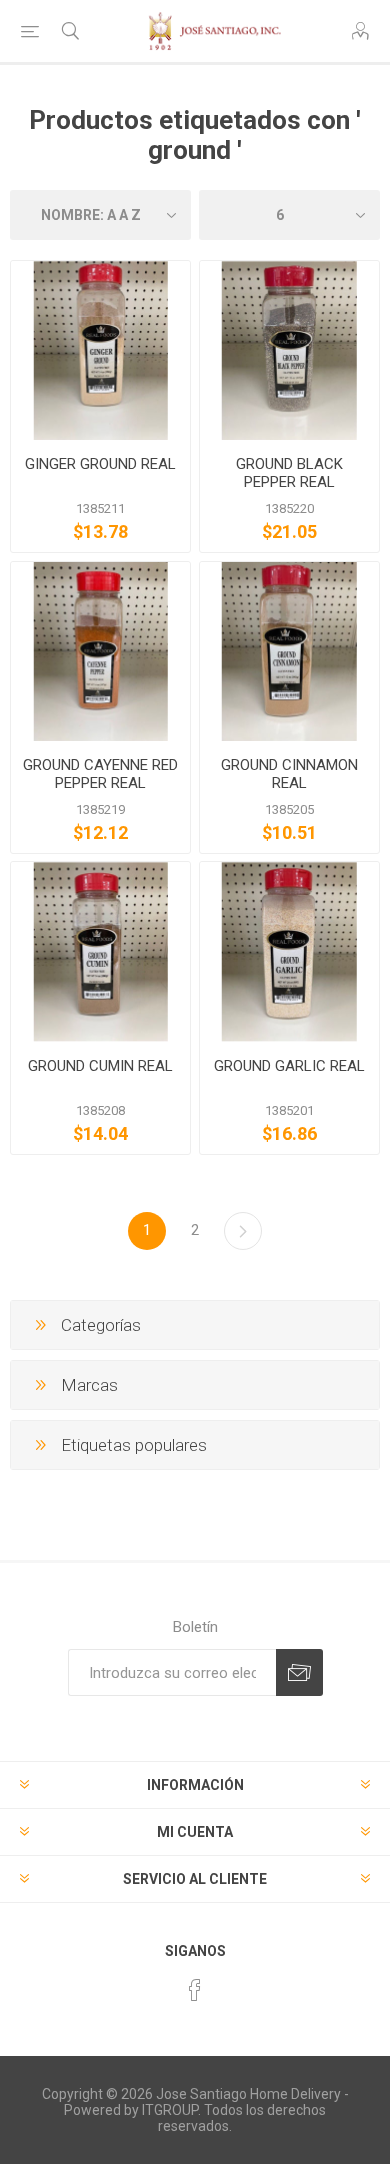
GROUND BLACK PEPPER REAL (289, 473)
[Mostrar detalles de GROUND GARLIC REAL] (289, 951)
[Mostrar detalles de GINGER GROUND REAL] (100, 350)
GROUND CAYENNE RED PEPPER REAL (100, 774)
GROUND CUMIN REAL (100, 1066)
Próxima (243, 1231)
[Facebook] (195, 1990)
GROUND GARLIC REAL (289, 1066)
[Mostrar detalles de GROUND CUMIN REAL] (100, 951)
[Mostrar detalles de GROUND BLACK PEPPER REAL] (289, 350)
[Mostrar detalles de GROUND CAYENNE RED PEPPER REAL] (100, 651)
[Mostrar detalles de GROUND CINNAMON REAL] (289, 651)
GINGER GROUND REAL (100, 464)
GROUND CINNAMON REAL (289, 774)
